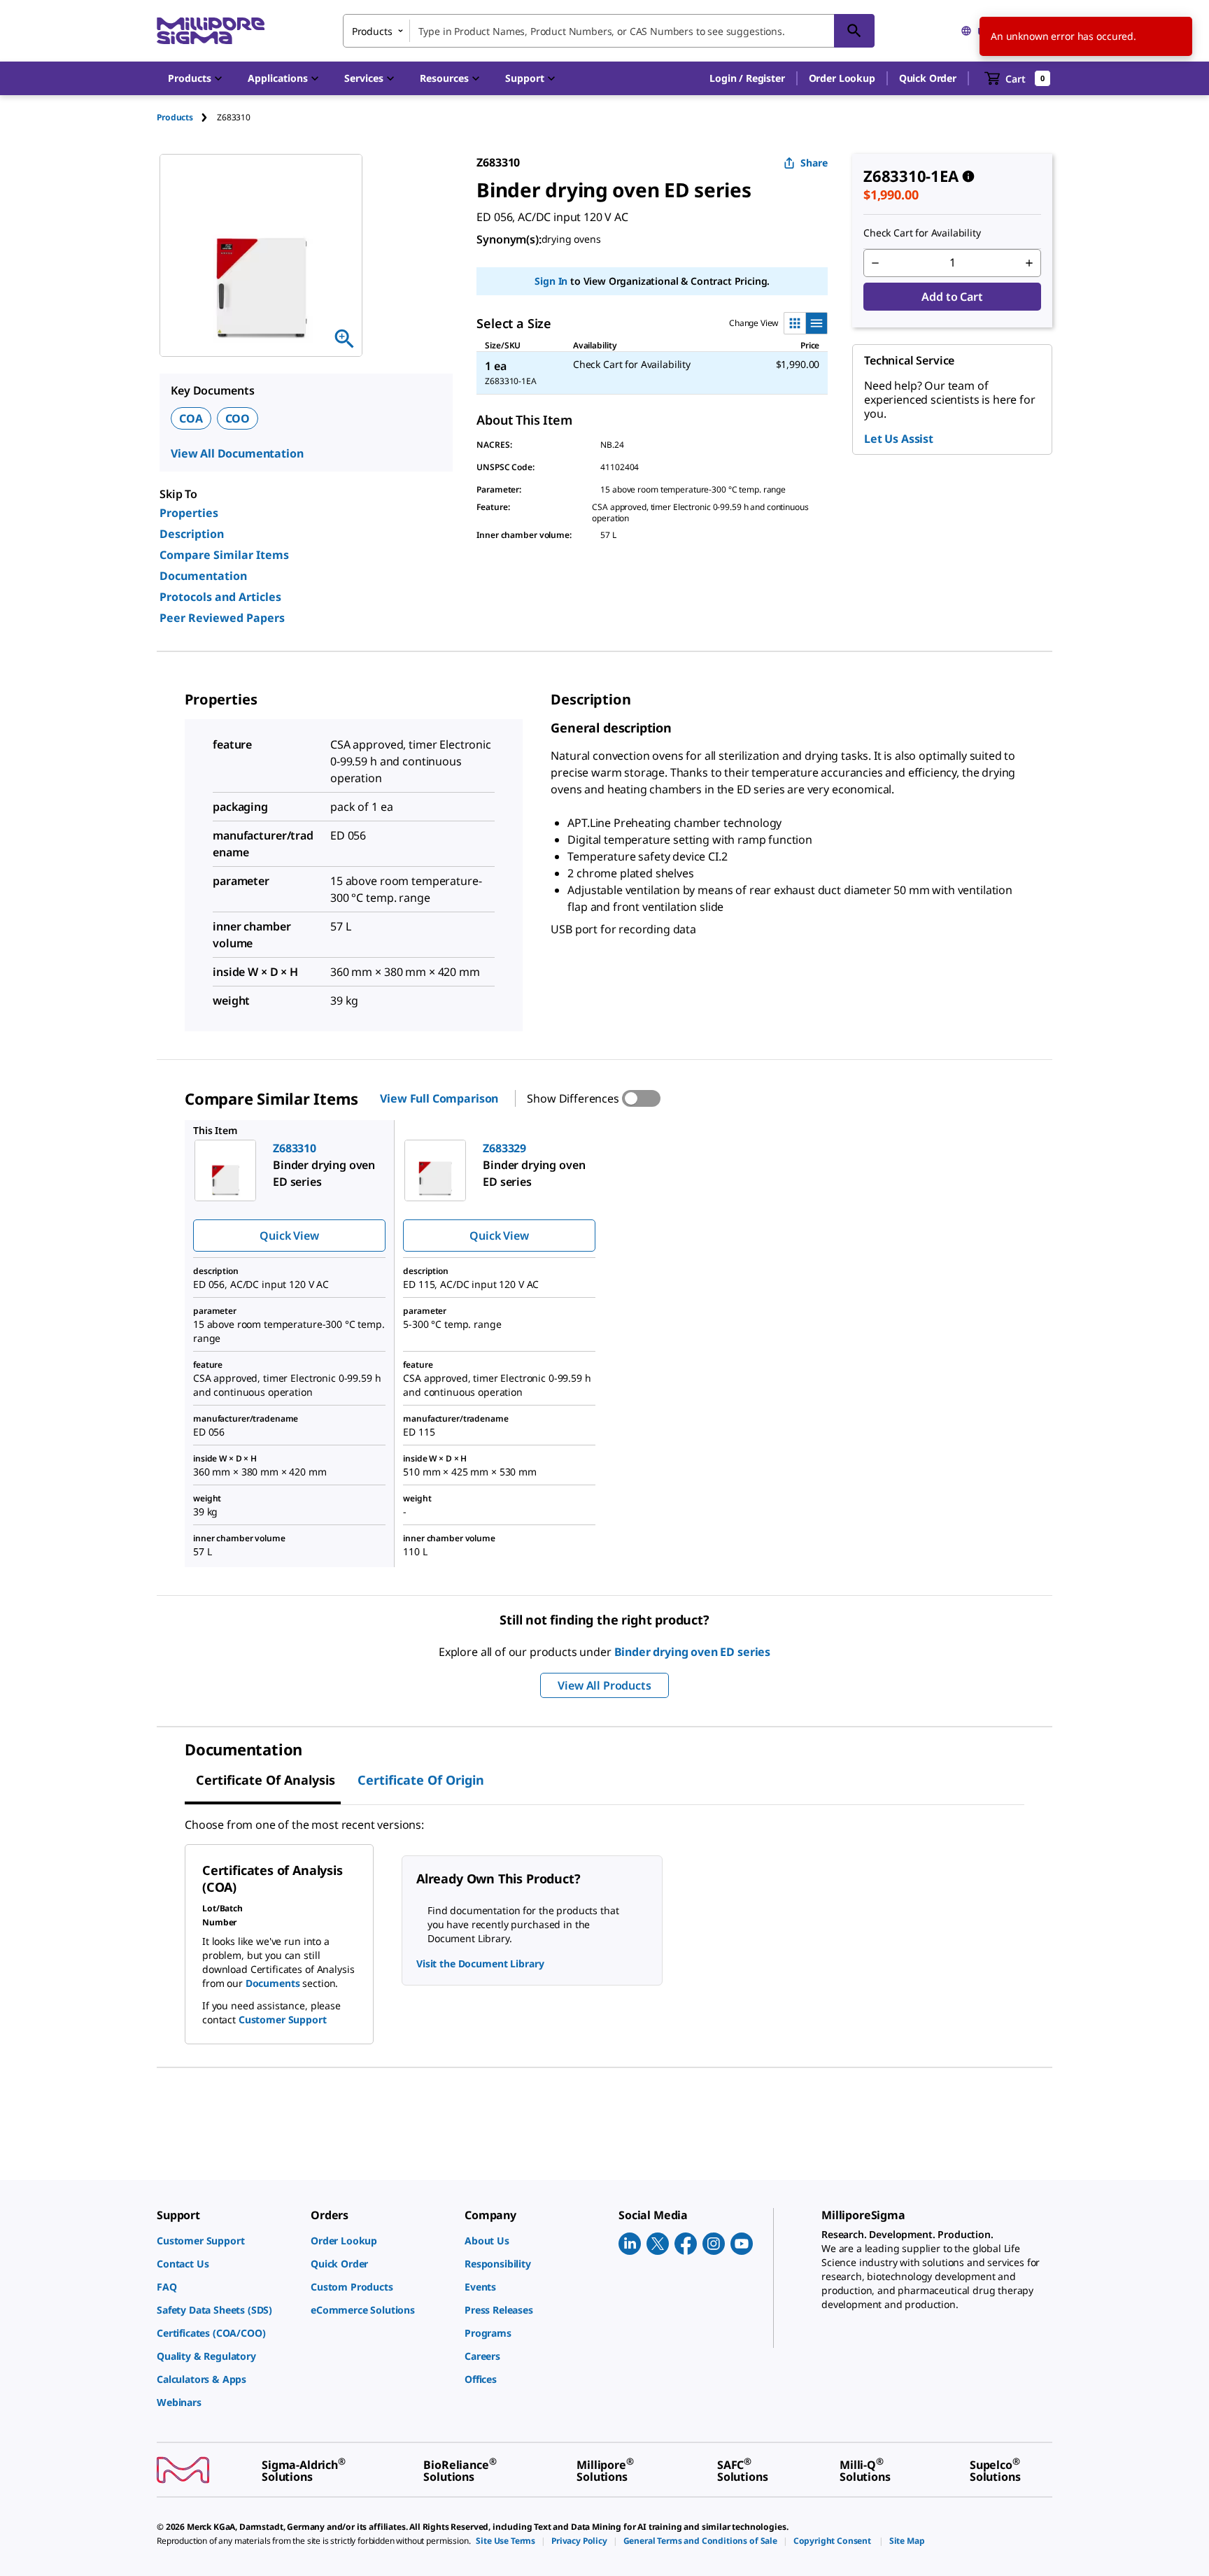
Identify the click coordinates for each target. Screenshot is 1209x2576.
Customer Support (283, 2019)
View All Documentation (237, 453)
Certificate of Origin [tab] (421, 1780)
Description (192, 534)
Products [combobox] (372, 31)
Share (814, 163)
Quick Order (928, 78)
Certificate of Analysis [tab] (266, 1780)
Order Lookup (842, 78)
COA (191, 418)
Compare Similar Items (224, 555)
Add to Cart (952, 297)
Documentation (203, 576)
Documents (273, 1983)
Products (175, 117)
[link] (227, 2241)
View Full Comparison (439, 1098)
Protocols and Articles (220, 597)
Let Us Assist (899, 439)
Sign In (551, 281)
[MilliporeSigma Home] (211, 31)
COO (238, 418)
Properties (189, 513)
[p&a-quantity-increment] (1029, 263)
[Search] (854, 31)
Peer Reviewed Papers (222, 618)
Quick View (289, 1236)
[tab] (187, 117)
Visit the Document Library (480, 1963)
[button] (747, 78)
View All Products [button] (604, 1685)
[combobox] (609, 31)
